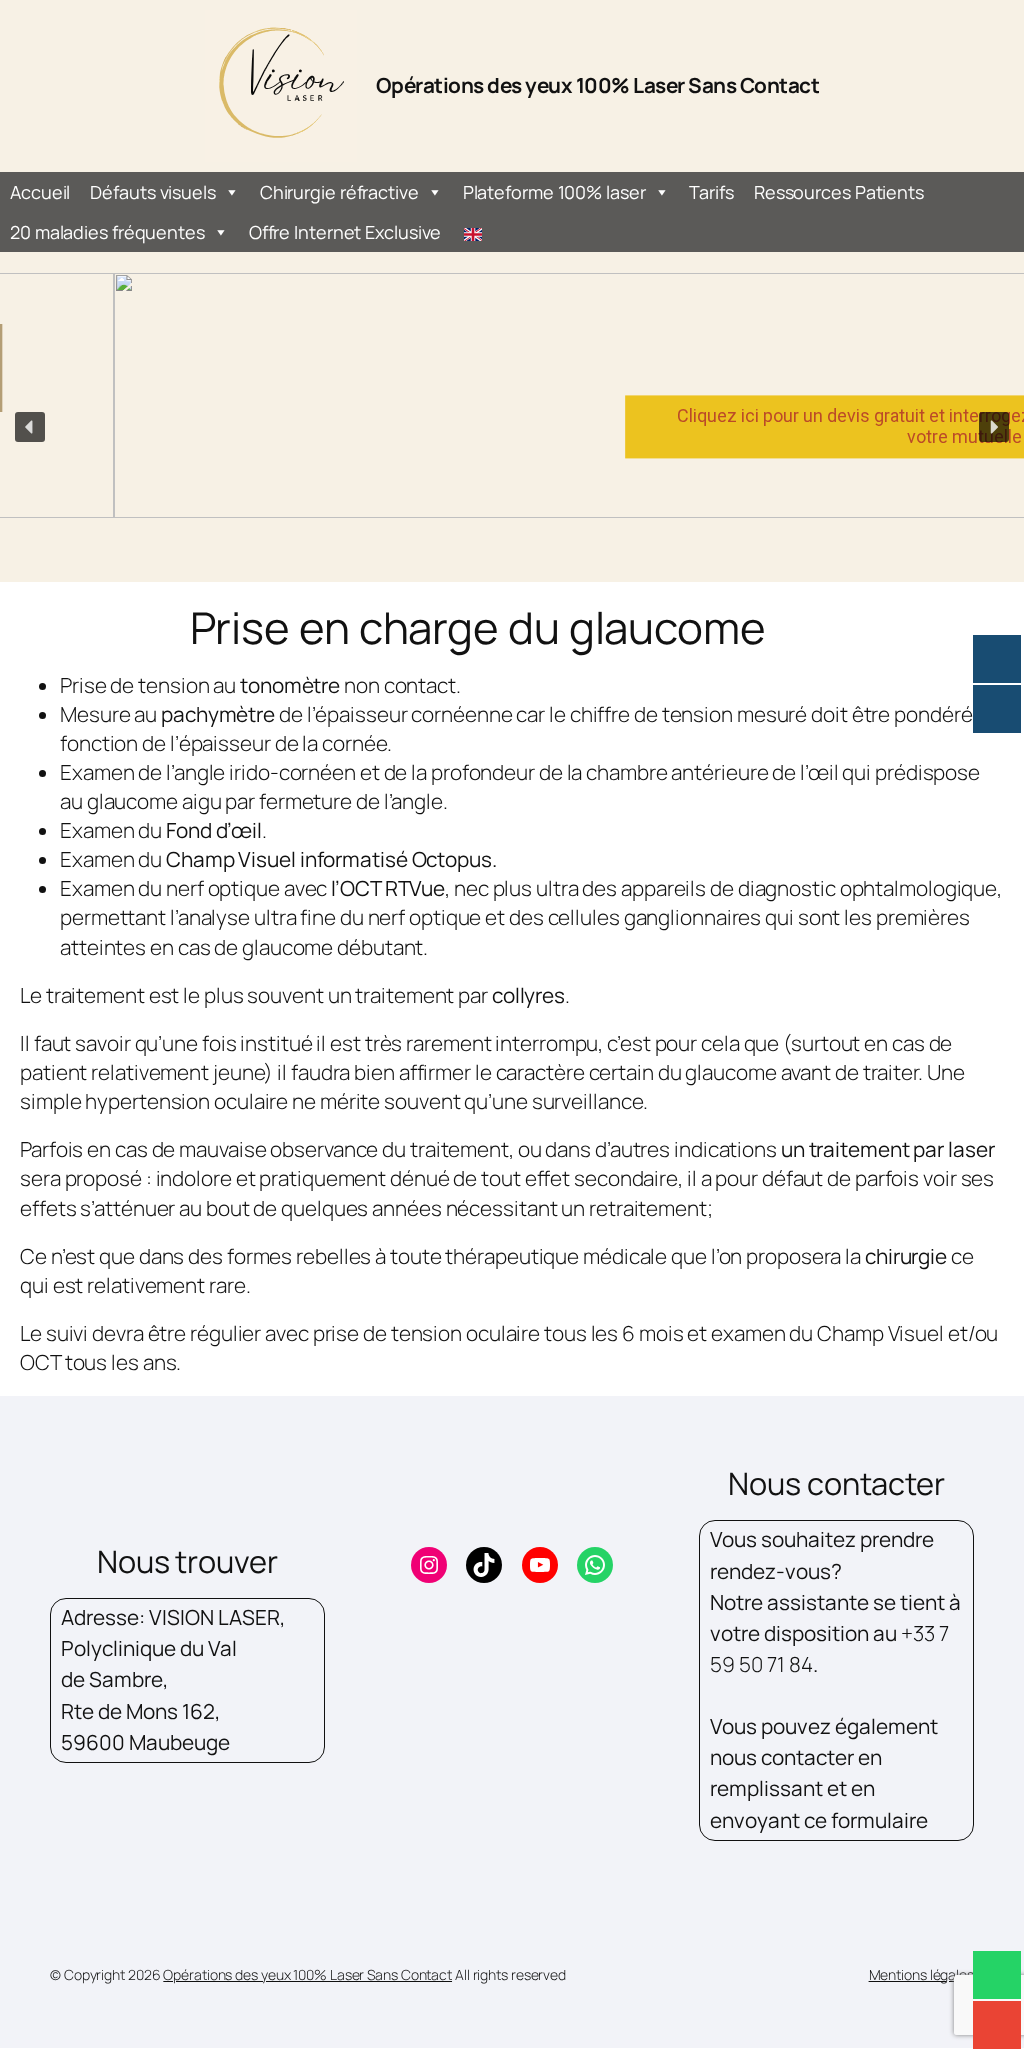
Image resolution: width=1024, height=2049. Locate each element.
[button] (30, 427)
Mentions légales (921, 1974)
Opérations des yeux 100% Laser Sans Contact (598, 85)
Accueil (40, 192)
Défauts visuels (153, 192)
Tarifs (711, 192)
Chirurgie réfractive (339, 192)
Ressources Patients (839, 192)
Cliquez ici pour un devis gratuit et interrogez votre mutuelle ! (740, 426)
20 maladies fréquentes (107, 232)
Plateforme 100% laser (554, 192)
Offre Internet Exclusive (345, 232)
